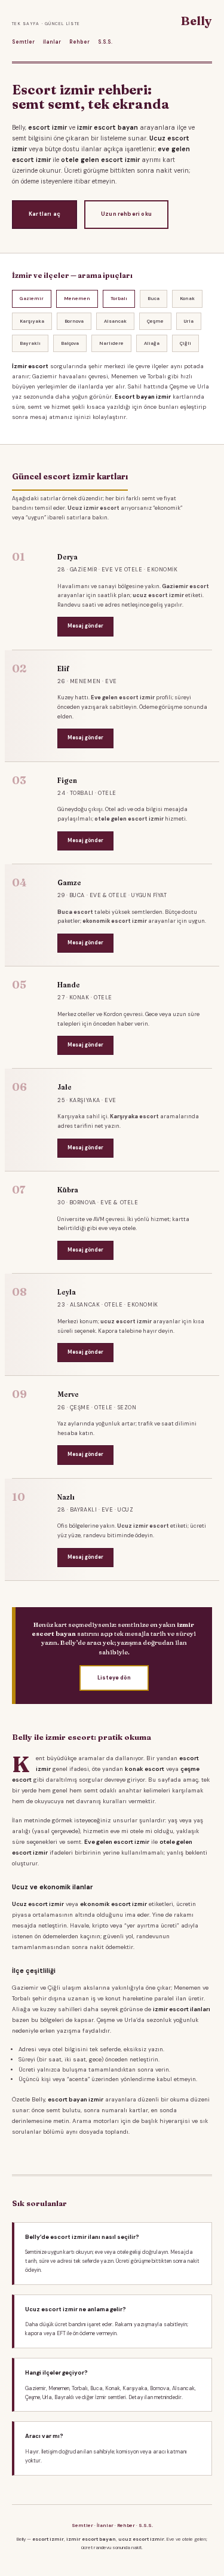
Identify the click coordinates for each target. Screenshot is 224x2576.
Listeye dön (114, 1678)
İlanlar (52, 42)
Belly (197, 21)
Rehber (79, 42)
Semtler (23, 42)
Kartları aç (45, 214)
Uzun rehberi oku (126, 214)
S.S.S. (105, 42)
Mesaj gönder (85, 626)
